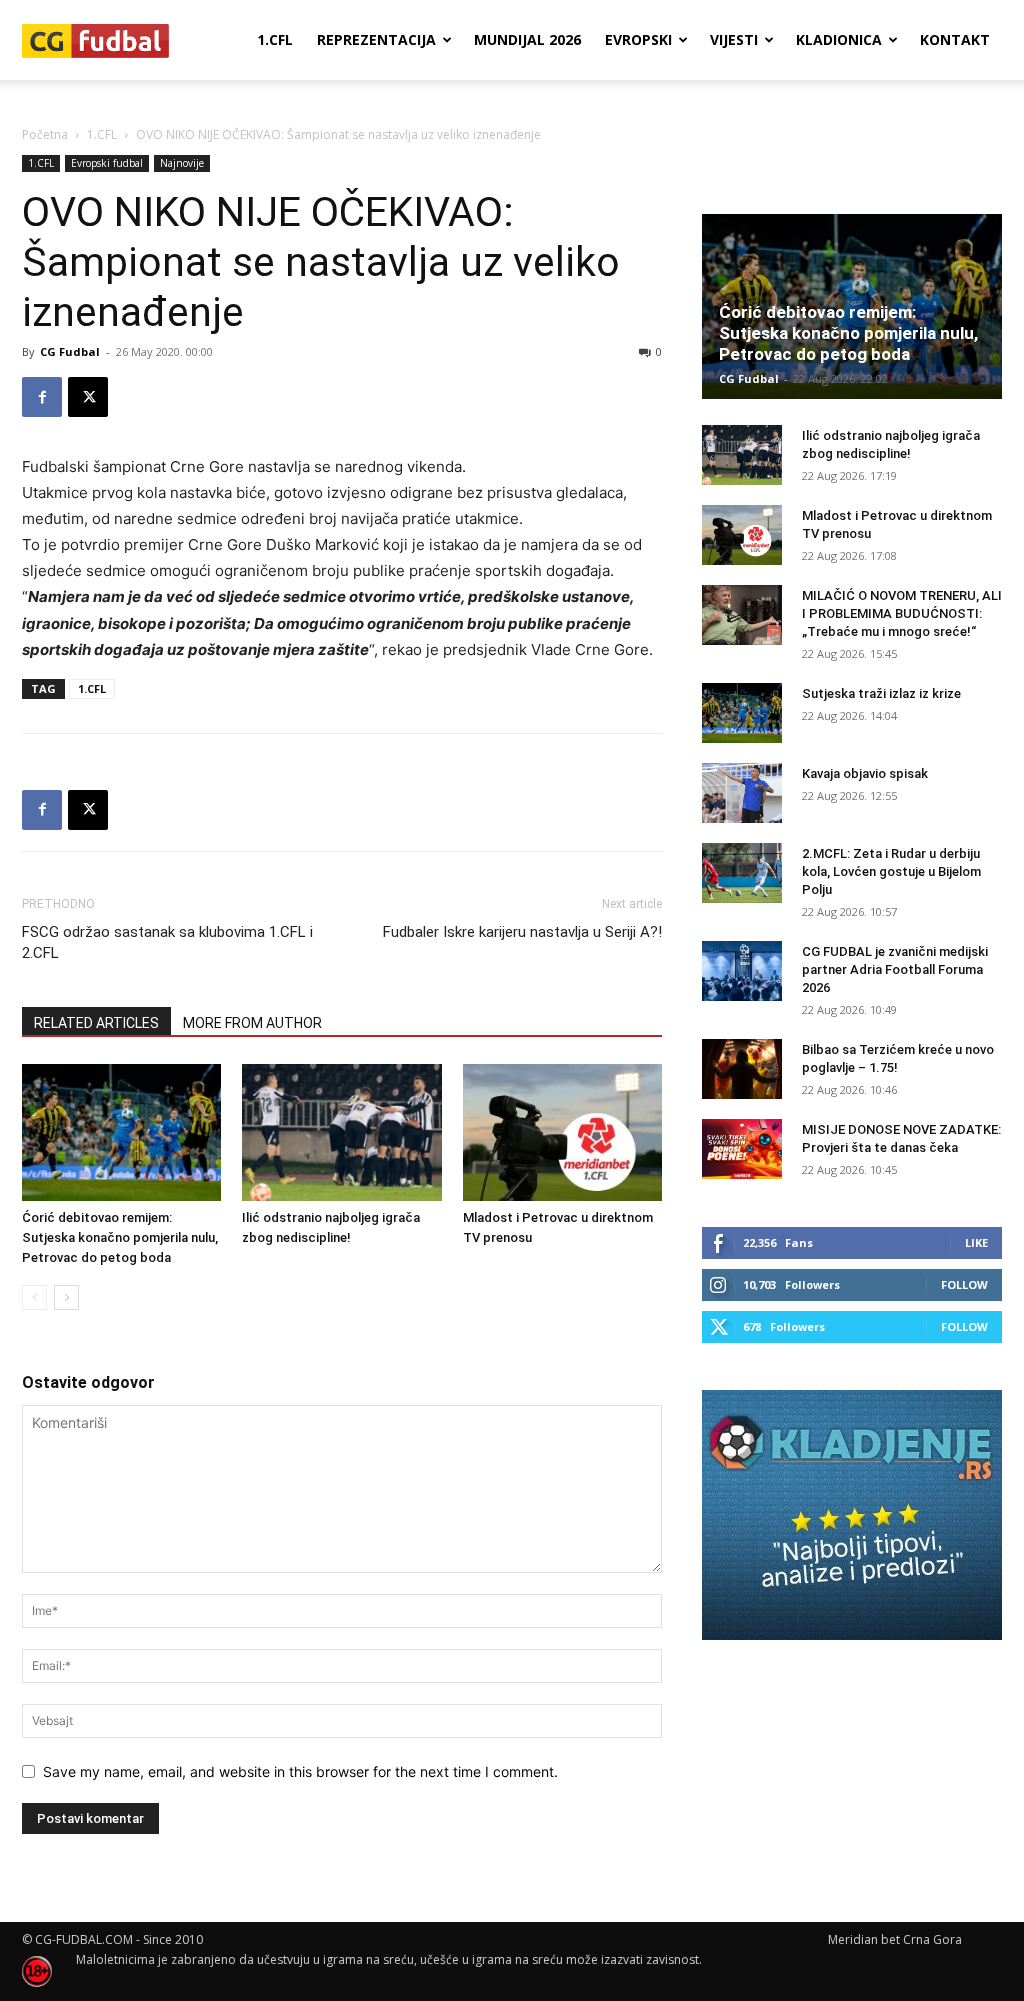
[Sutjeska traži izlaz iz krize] (742, 713)
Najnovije (182, 163)
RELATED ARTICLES (96, 1023)
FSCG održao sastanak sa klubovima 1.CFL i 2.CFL (167, 942)
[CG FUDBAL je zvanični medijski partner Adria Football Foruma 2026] (742, 971)
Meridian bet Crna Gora (895, 1939)
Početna (45, 134)
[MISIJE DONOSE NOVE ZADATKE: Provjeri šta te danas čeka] (742, 1149)
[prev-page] (34, 1297)
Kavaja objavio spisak (865, 773)
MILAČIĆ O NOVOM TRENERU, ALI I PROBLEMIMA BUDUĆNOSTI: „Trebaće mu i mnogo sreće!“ (902, 613)
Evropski (638, 39)
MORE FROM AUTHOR (252, 1023)
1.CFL (275, 39)
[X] (88, 397)
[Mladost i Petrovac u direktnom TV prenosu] (562, 1132)
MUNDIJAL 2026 (527, 39)
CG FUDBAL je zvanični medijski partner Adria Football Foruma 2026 (895, 969)
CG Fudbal (70, 351)
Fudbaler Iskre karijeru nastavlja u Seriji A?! (522, 932)
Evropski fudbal (107, 163)
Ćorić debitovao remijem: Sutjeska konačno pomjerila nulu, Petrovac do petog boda (120, 1237)
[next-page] (66, 1297)
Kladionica (839, 39)
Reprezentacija (376, 39)
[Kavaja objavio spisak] (742, 793)
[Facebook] (42, 397)
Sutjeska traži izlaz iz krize (881, 693)
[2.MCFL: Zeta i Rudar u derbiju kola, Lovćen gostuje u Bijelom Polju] (742, 873)
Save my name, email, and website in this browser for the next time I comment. (300, 1771)
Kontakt (955, 39)
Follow (964, 1284)
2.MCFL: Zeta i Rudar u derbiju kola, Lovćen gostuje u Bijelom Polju (891, 871)
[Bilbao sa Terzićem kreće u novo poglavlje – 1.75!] (742, 1069)
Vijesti (734, 39)
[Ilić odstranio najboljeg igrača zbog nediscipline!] (341, 1132)
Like (976, 1242)
